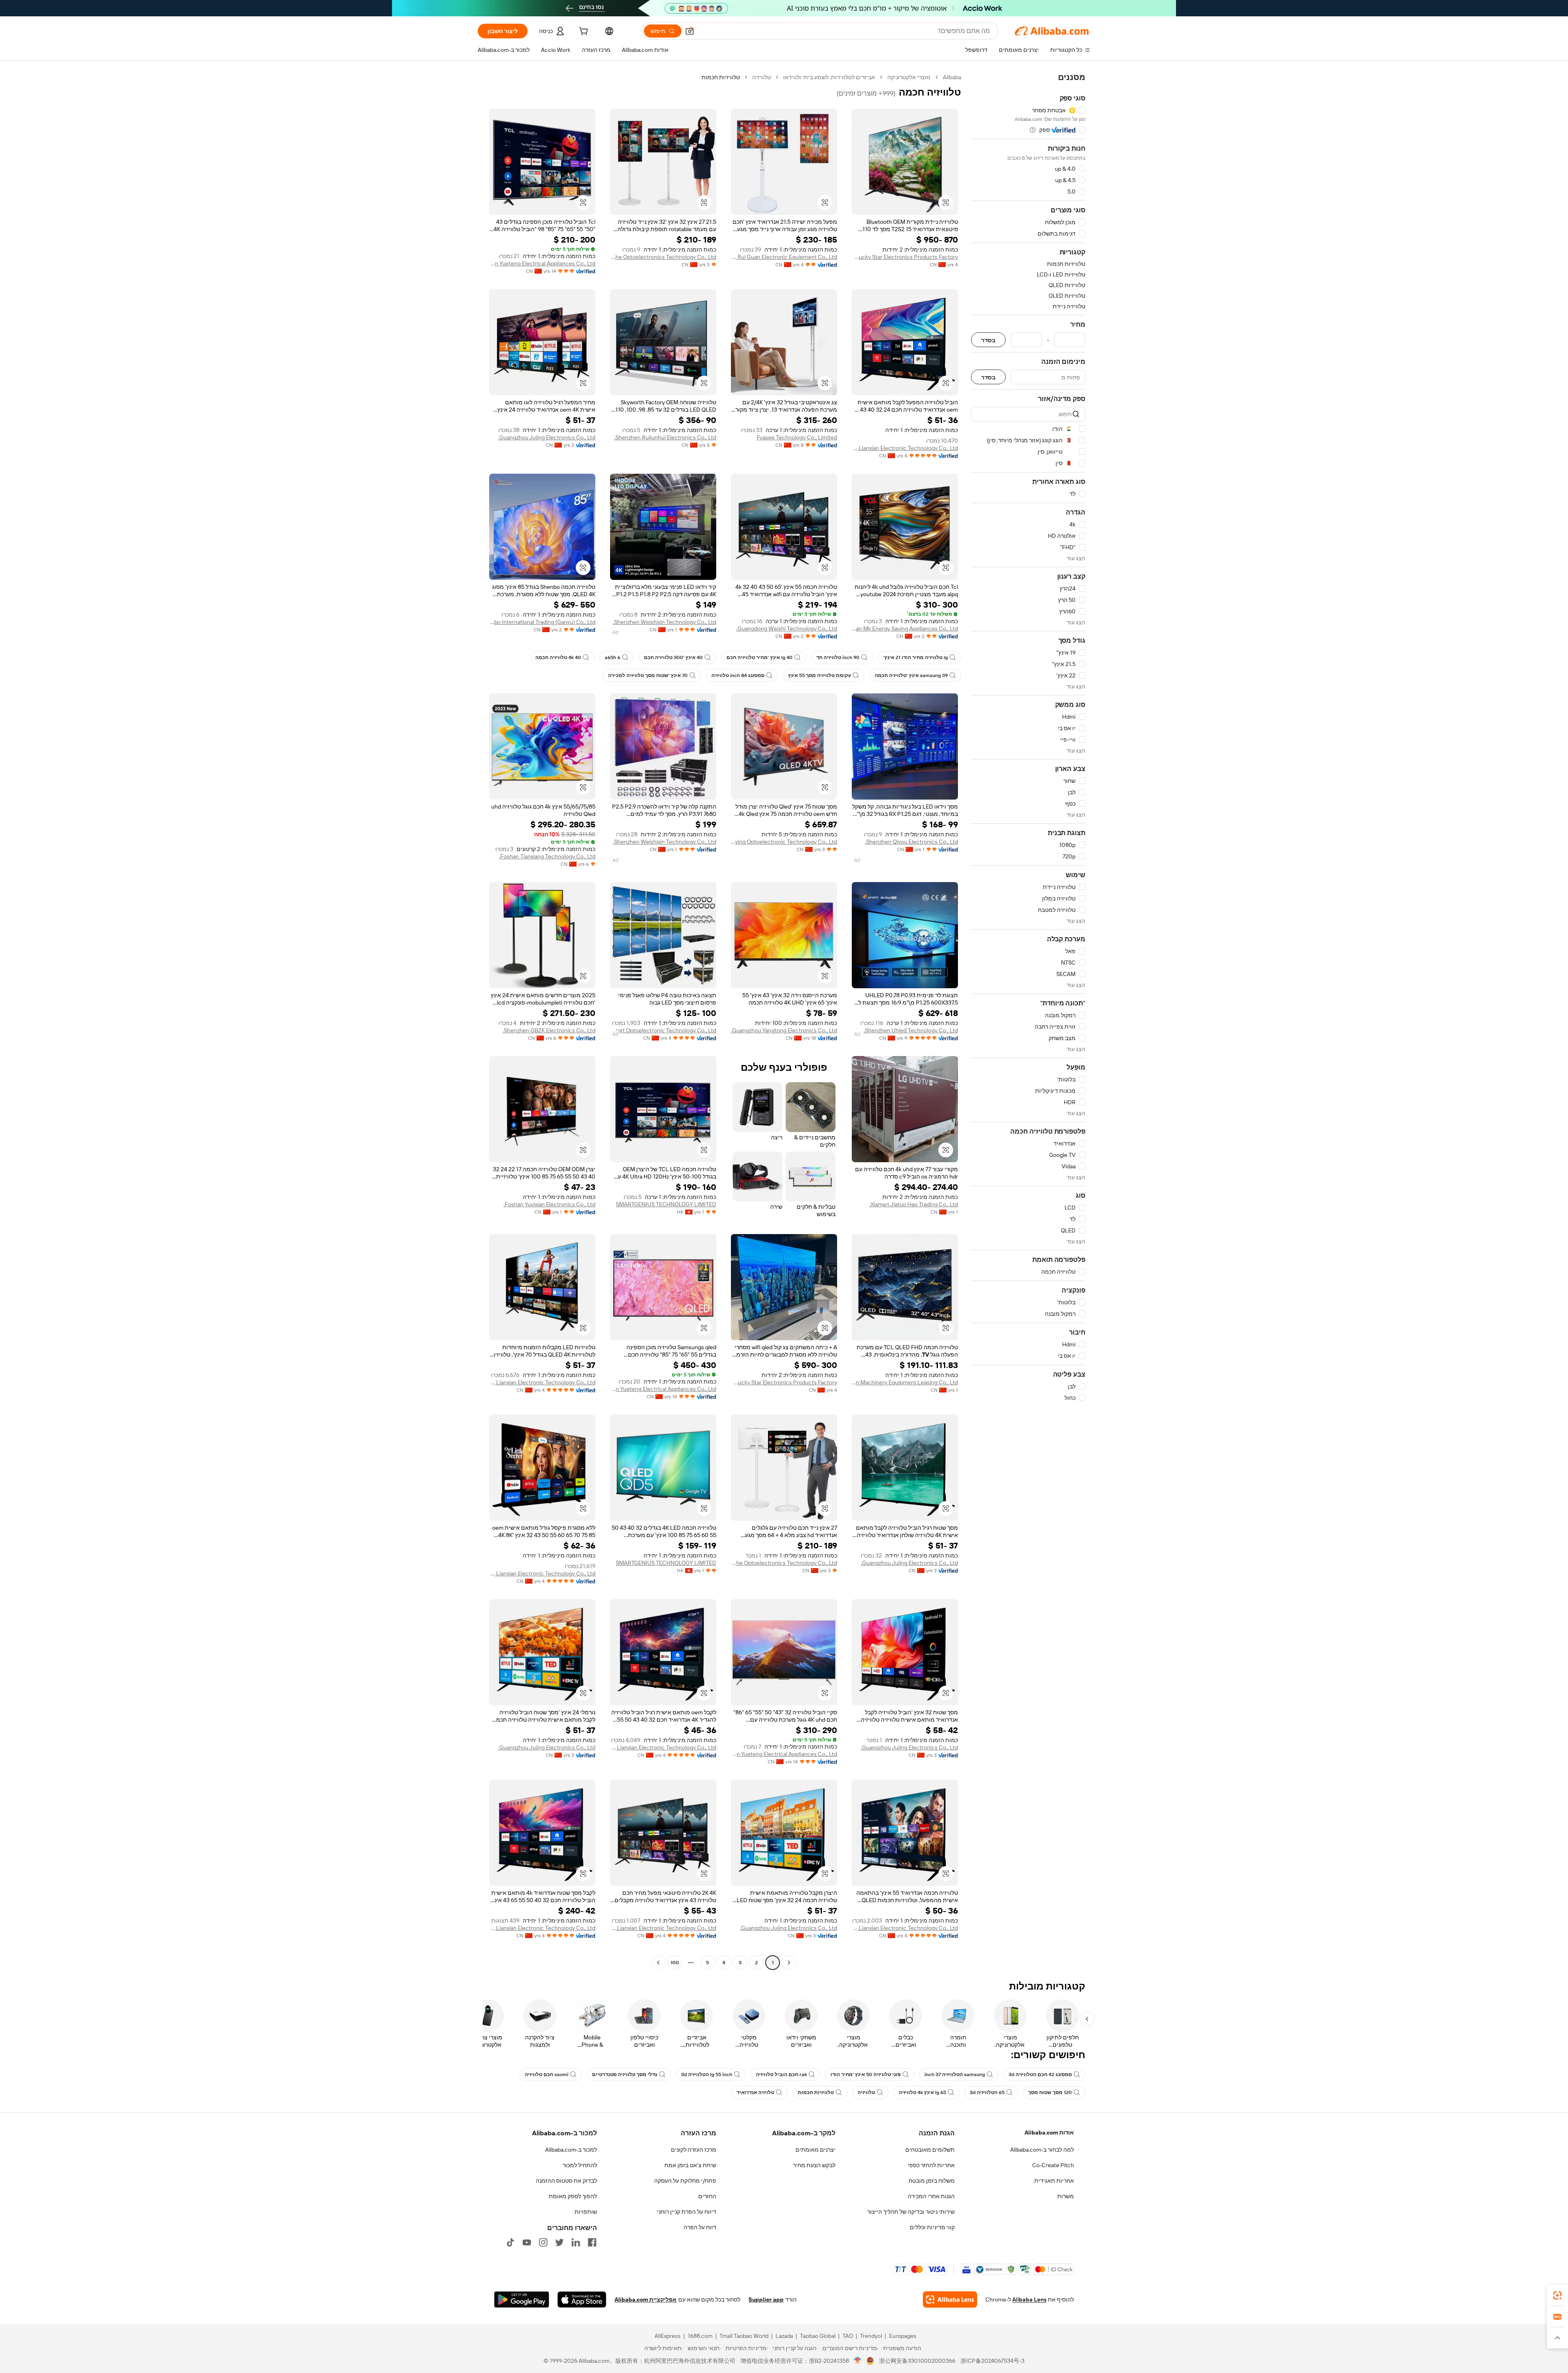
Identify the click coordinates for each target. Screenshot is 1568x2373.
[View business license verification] (858, 2361)
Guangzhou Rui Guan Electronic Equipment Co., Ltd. (784, 257)
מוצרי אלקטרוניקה (909, 77)
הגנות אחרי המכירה (931, 2196)
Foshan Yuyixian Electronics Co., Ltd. (549, 1204)
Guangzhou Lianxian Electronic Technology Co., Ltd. (905, 448)
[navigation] (1028, 1021)
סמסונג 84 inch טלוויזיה (738, 675)
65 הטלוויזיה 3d (987, 2092)
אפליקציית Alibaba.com (646, 2299)
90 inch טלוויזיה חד (838, 657)
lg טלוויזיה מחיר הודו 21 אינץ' (915, 657)
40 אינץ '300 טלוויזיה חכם (673, 657)
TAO (848, 2336)
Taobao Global (818, 2336)
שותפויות (586, 2212)
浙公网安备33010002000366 (917, 2361)
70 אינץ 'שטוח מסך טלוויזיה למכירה (648, 675)
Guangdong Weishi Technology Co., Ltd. (787, 628)
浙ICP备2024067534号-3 (992, 2361)
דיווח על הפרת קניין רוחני (687, 2212)
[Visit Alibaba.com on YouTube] (527, 2242)
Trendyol (871, 2336)
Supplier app (766, 2299)
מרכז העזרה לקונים (694, 2150)
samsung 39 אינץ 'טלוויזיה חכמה (911, 675)
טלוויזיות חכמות (816, 2092)
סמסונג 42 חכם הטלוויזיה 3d (1040, 2074)
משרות (1066, 2196)
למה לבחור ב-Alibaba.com (1042, 2150)
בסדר (988, 340)
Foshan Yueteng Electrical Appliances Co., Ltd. (542, 263)
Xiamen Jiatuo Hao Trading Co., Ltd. (914, 1204)
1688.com (700, 2336)
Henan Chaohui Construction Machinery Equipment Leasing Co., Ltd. (905, 1382)
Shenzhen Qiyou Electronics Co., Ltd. (911, 842)
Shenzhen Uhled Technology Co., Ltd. (911, 1030)
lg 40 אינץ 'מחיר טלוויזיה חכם (759, 657)
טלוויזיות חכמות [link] (721, 77)
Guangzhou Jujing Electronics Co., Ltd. (547, 437)
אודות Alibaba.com (1049, 2132)
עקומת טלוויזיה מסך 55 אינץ (820, 675)
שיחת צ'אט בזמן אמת (690, 2165)
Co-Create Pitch (1053, 2165)
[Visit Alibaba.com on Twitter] (559, 2242)
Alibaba (952, 77)
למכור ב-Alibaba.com (571, 2150)
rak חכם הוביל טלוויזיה (781, 2074)
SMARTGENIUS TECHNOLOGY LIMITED (666, 1204)
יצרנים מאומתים (815, 2150)
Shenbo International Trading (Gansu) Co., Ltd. (542, 622)
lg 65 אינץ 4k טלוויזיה (922, 2092)
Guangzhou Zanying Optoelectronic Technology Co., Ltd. (784, 842)
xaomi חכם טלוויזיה (547, 2074)
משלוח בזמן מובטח (932, 2181)
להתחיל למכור (580, 2165)
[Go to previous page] (789, 1963)
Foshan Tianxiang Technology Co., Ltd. (547, 856)
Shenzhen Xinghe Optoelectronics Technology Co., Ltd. (663, 257)
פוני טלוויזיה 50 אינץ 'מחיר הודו (866, 2074)
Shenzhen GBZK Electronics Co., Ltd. (549, 1030)
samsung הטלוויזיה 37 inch (955, 2074)
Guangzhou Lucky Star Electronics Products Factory (905, 257)
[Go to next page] (658, 1963)
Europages (903, 2336)
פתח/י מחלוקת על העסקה (685, 2181)
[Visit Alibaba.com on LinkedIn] (576, 2242)
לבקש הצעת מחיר (814, 2165)
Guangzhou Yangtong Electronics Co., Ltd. (784, 1030)
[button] (690, 31)
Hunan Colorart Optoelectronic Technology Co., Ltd (663, 1030)
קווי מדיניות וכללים (932, 2227)
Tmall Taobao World (744, 2336)
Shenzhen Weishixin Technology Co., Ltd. (665, 622)
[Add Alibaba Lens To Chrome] (950, 2299)
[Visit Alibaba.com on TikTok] (510, 2242)
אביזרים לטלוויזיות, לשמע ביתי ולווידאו (829, 77)
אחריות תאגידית (1054, 2181)
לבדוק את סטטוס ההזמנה (566, 2181)
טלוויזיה (762, 77)
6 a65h (612, 657)
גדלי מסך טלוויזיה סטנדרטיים (625, 2074)
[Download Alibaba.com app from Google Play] (522, 2299)
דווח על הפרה (700, 2227)
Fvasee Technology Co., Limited (797, 437)
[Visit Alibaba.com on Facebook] (592, 2242)
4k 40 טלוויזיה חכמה (558, 657)
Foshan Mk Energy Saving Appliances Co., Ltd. (905, 628)
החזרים (707, 2196)
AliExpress (668, 2336)
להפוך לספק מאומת (573, 2196)
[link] (1557, 2295)
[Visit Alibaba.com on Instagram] (543, 2242)
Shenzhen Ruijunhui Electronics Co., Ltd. (665, 437)
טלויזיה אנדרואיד (755, 2092)
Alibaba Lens (1029, 2299)
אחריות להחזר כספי (931, 2165)
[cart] (583, 32)
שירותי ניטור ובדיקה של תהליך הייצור (911, 2212)
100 (675, 1963)
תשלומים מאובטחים (930, 2150)
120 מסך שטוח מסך (1050, 2092)
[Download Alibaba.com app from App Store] (582, 2299)
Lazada (784, 2336)
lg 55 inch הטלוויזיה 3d (707, 2074)
